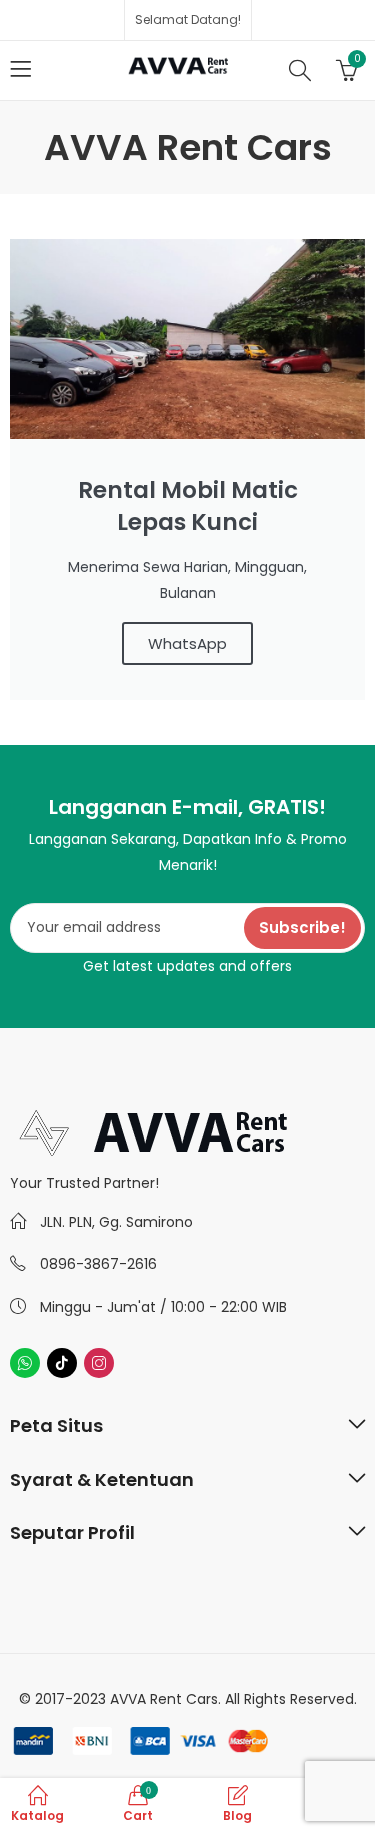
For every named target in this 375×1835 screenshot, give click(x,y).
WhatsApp (187, 643)
